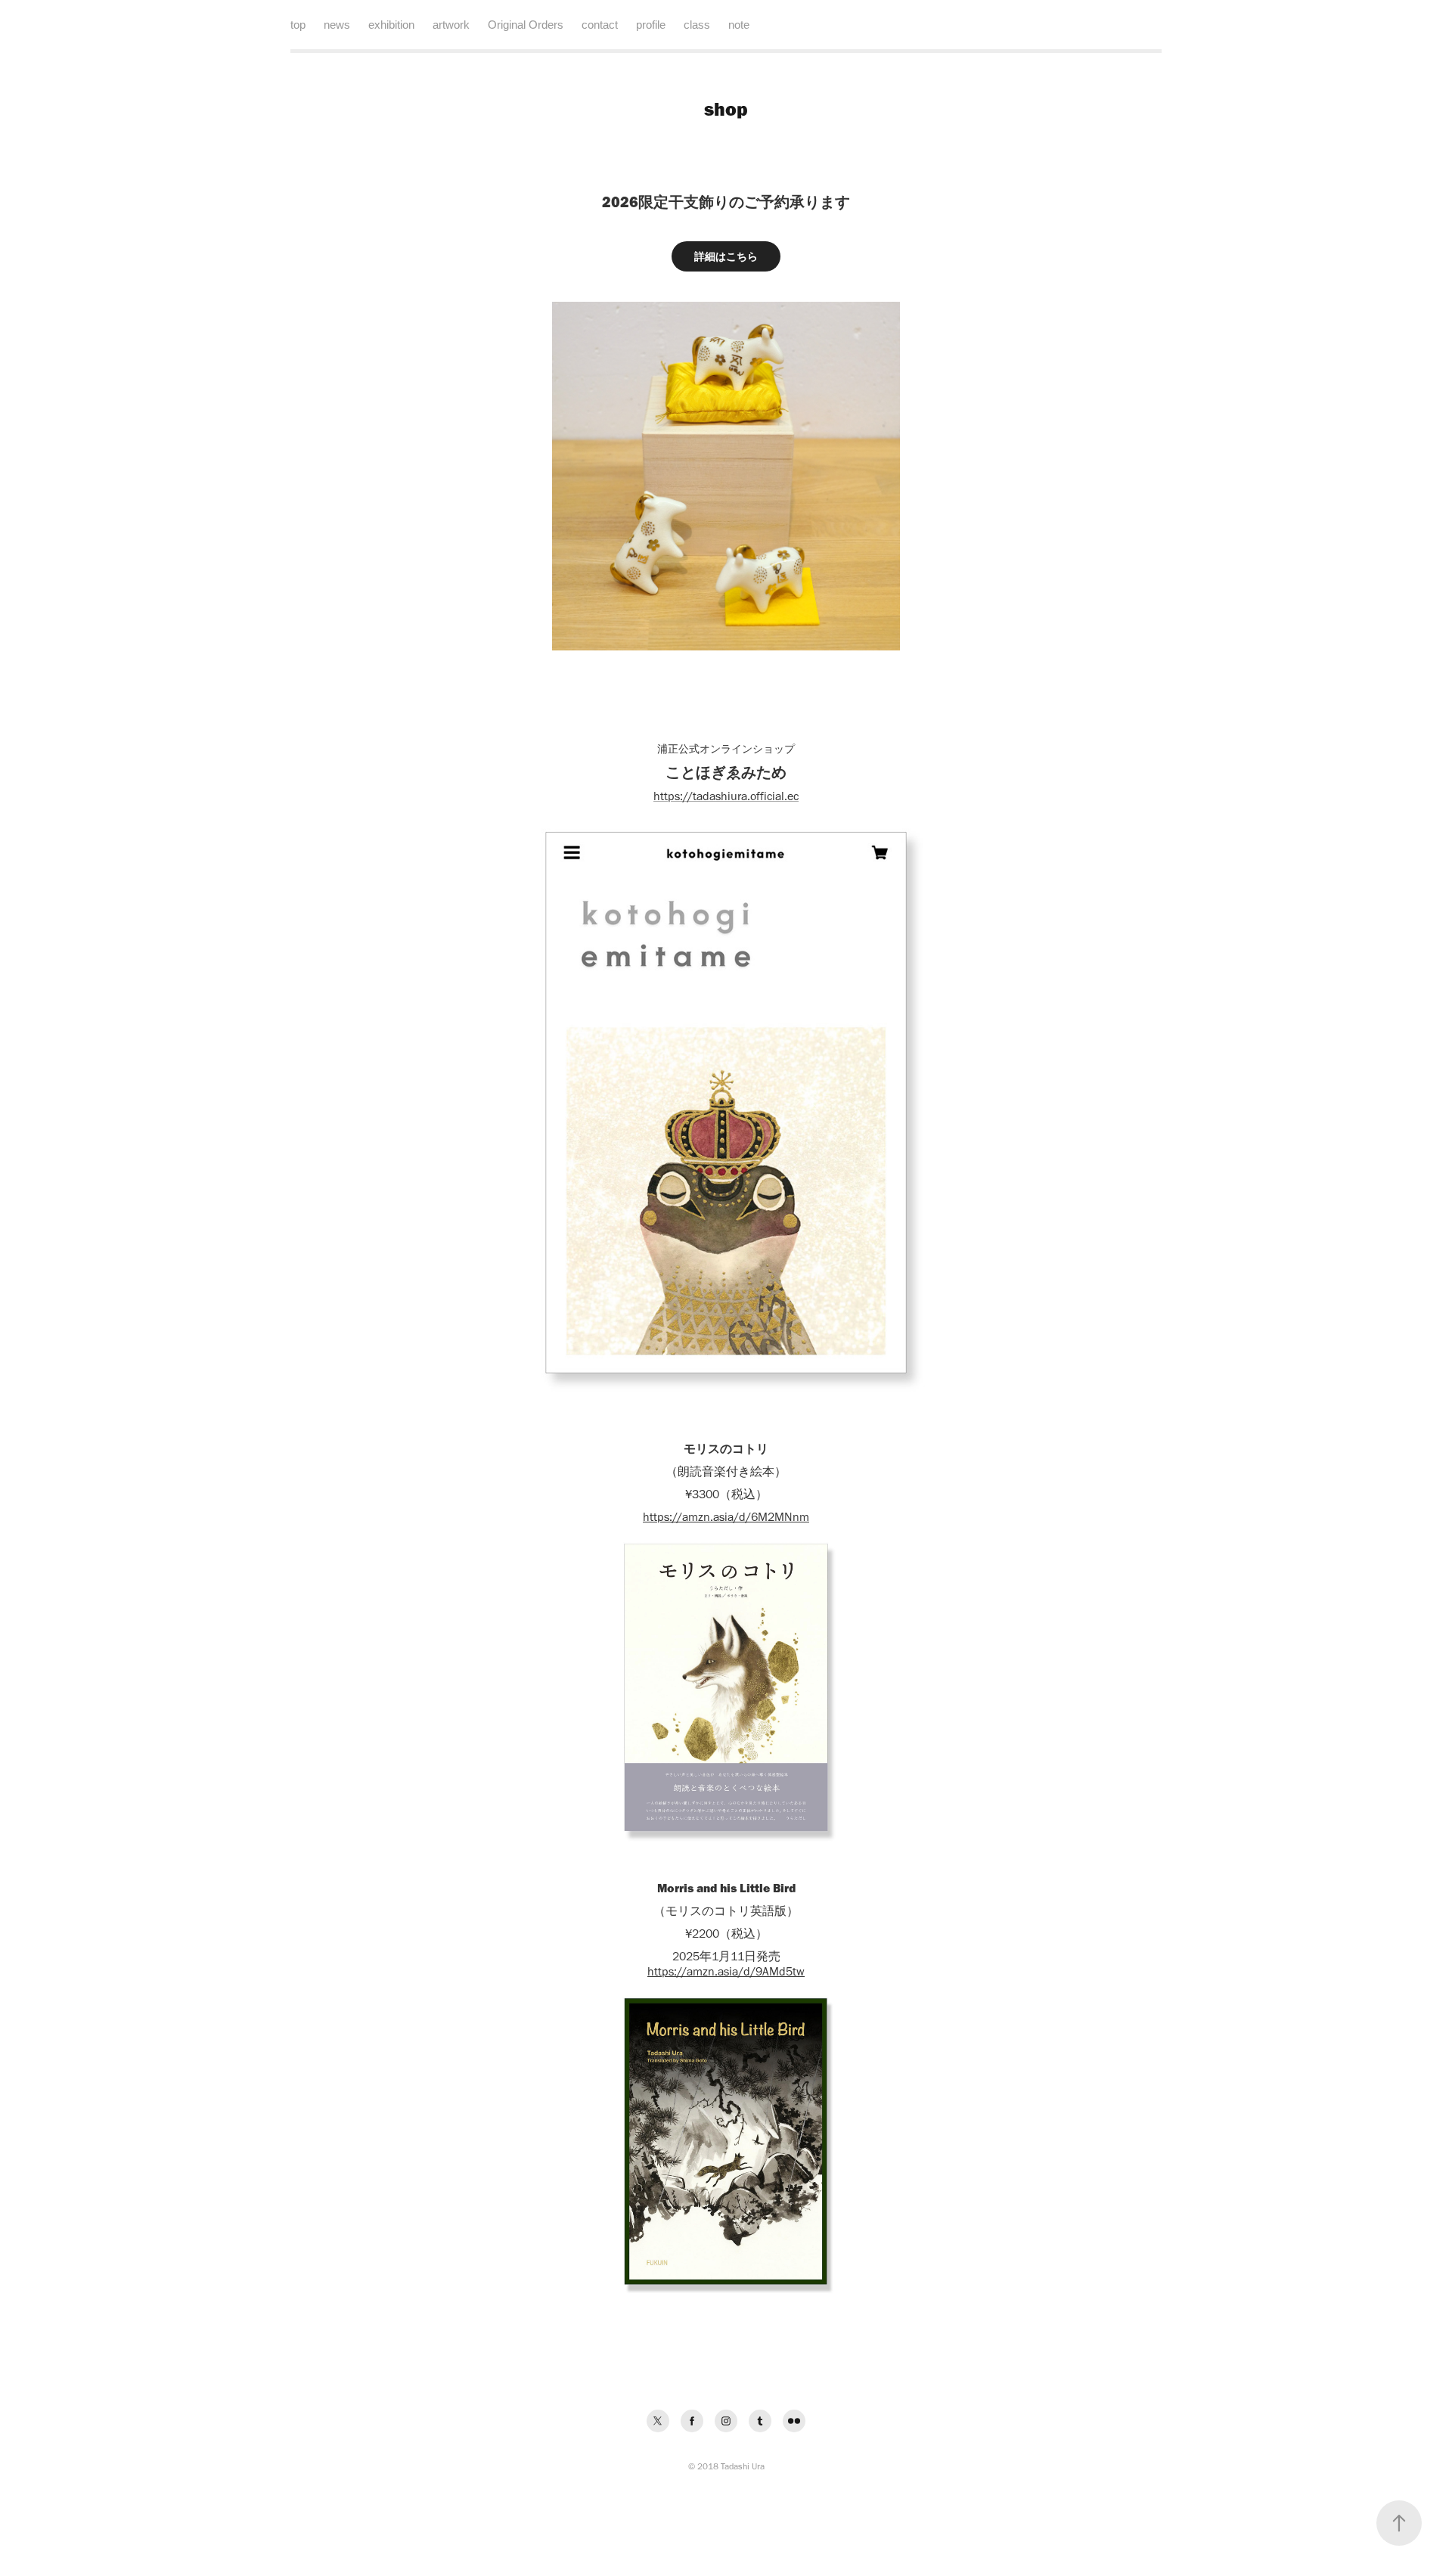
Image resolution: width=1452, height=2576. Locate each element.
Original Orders (526, 25)
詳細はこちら (726, 256)
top (298, 25)
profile (651, 25)
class (697, 25)
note (739, 25)
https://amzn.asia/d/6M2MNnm (726, 1517)
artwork (451, 25)
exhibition (391, 25)
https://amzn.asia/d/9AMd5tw (726, 1971)
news (337, 25)
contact (600, 25)
